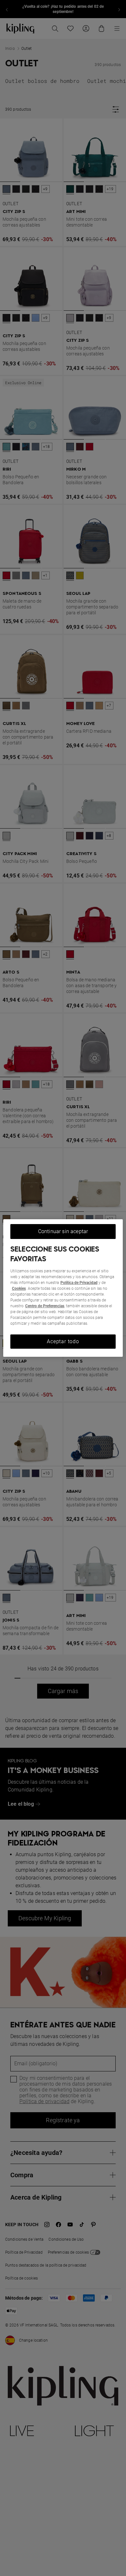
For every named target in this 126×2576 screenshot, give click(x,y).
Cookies (19, 1288)
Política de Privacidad (79, 1283)
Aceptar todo (63, 1341)
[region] (63, 1288)
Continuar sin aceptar (63, 1231)
